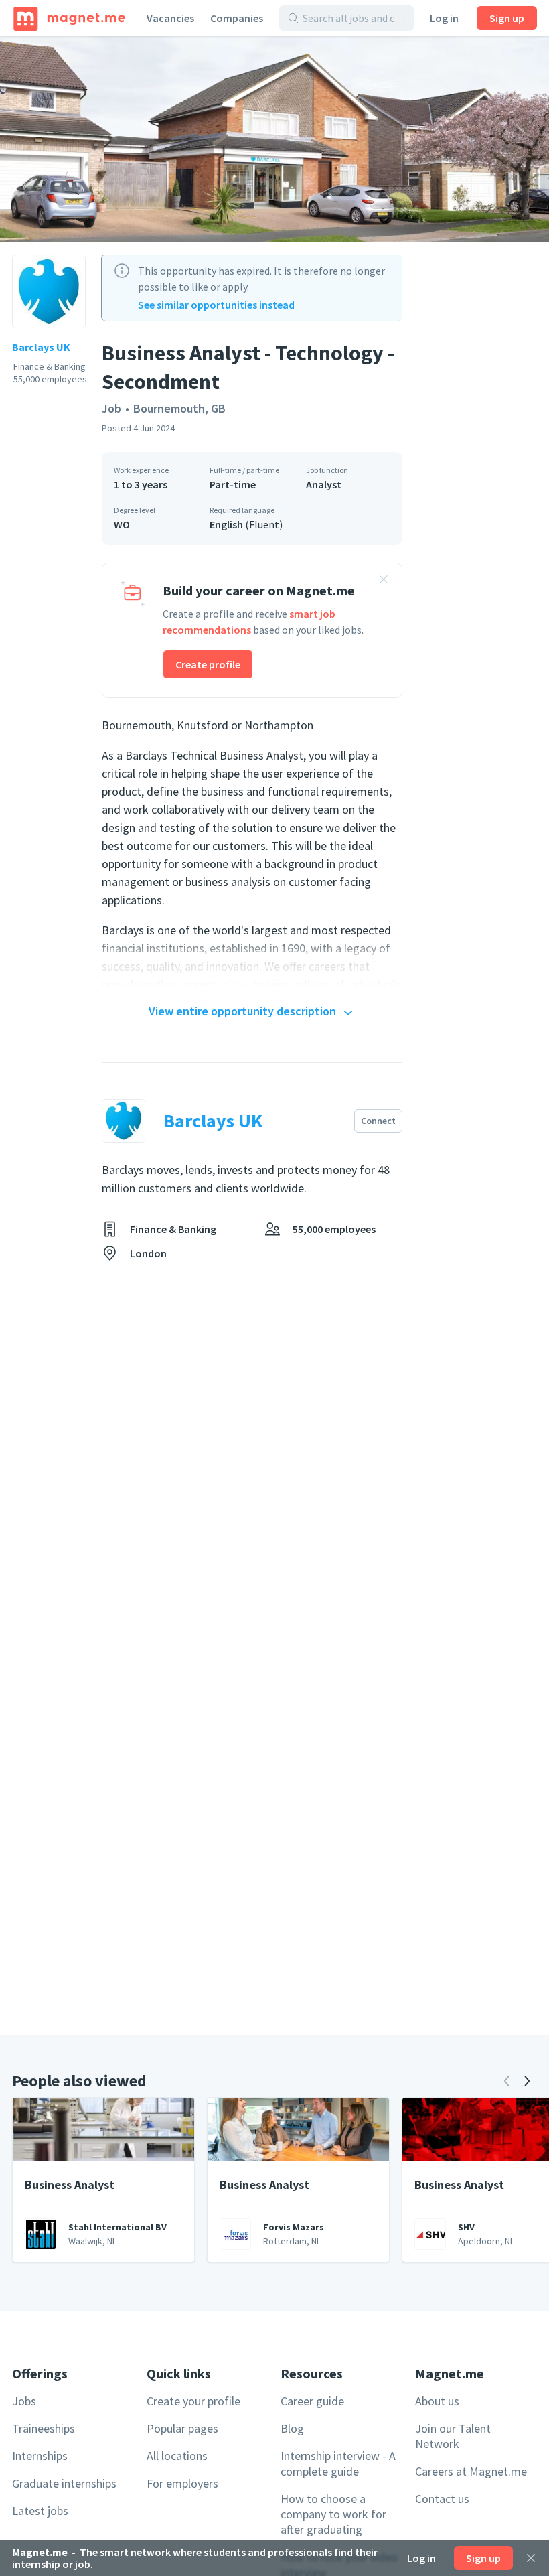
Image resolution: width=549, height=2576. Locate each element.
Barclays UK (41, 347)
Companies (237, 18)
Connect (378, 1121)
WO (122, 524)
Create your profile (193, 2401)
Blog (292, 2428)
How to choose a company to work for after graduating (333, 2514)
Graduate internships (64, 2483)
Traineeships (44, 2428)
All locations (177, 2456)
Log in (444, 18)
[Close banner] (384, 581)
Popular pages (182, 2428)
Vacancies (170, 18)
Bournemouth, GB (179, 408)
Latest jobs (40, 2511)
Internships (40, 2456)
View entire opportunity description (242, 1011)
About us (437, 2401)
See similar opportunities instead (216, 305)
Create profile (208, 664)
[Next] (527, 2081)
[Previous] (507, 2081)
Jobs (24, 2401)
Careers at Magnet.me (471, 2471)
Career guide (312, 2401)
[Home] (69, 18)
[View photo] (274, 139)
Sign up (507, 18)
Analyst (324, 484)
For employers (182, 2483)
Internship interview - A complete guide (338, 2463)
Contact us (442, 2499)
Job (111, 408)
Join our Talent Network (453, 2436)
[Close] (531, 2558)
